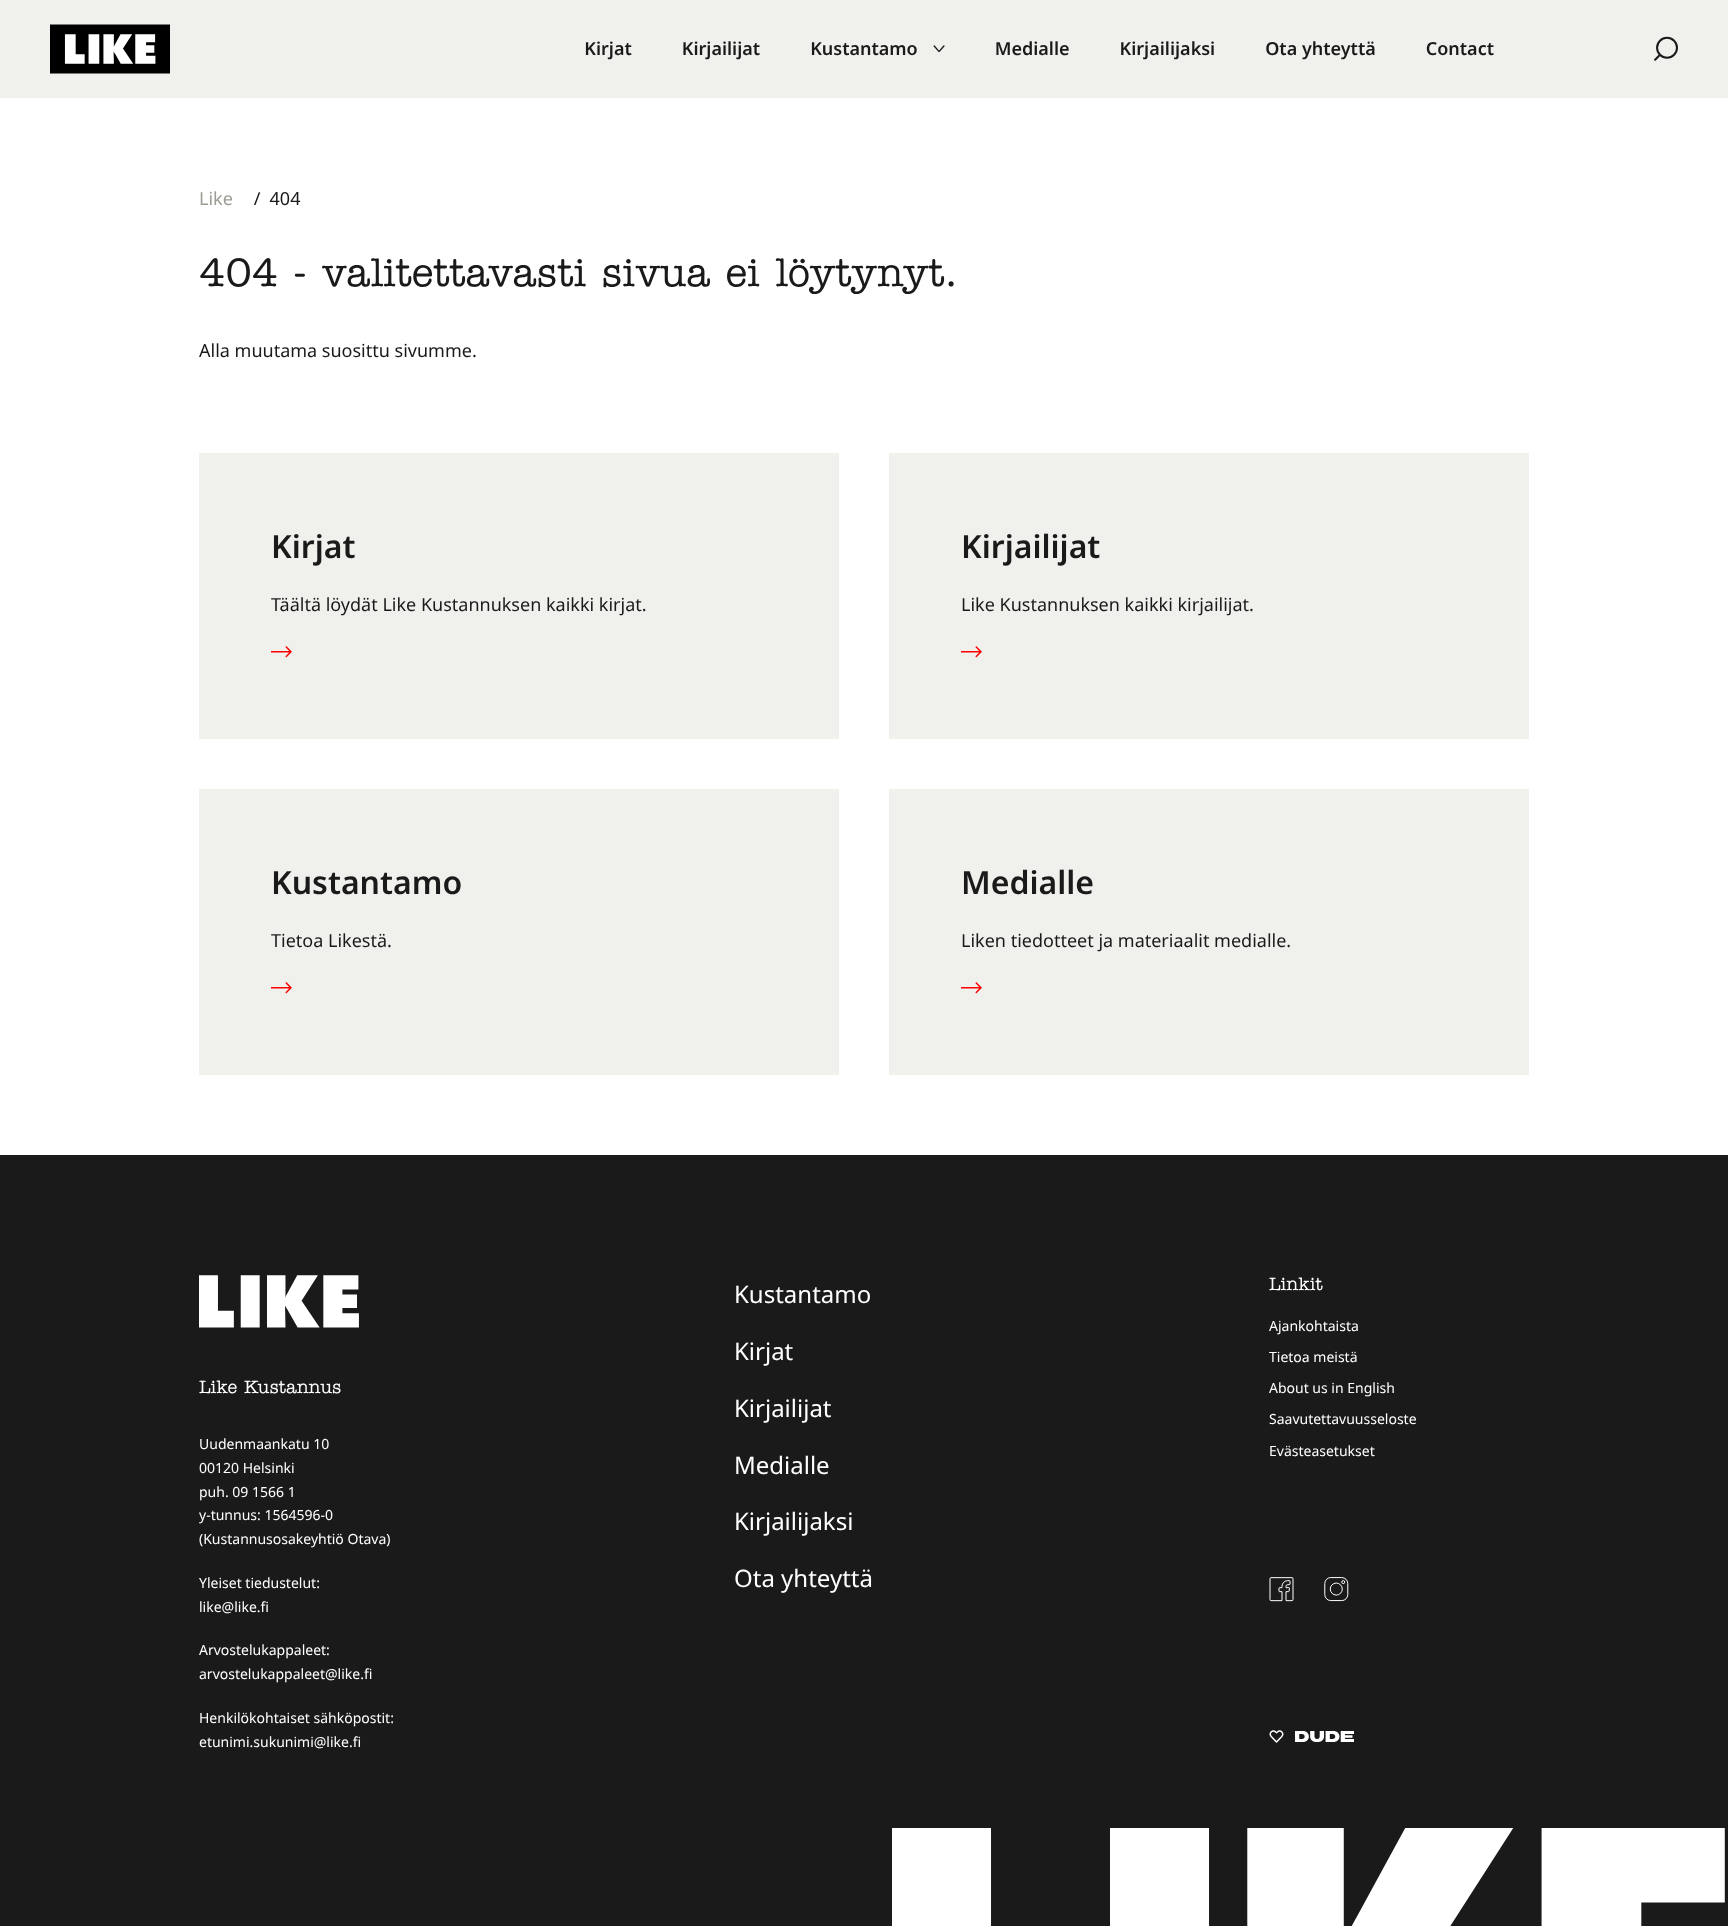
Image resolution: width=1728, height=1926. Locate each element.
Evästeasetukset (1322, 1451)
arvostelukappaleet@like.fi (285, 1674)
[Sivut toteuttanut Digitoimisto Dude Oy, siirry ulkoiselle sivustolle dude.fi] (1311, 1739)
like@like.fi (234, 1607)
